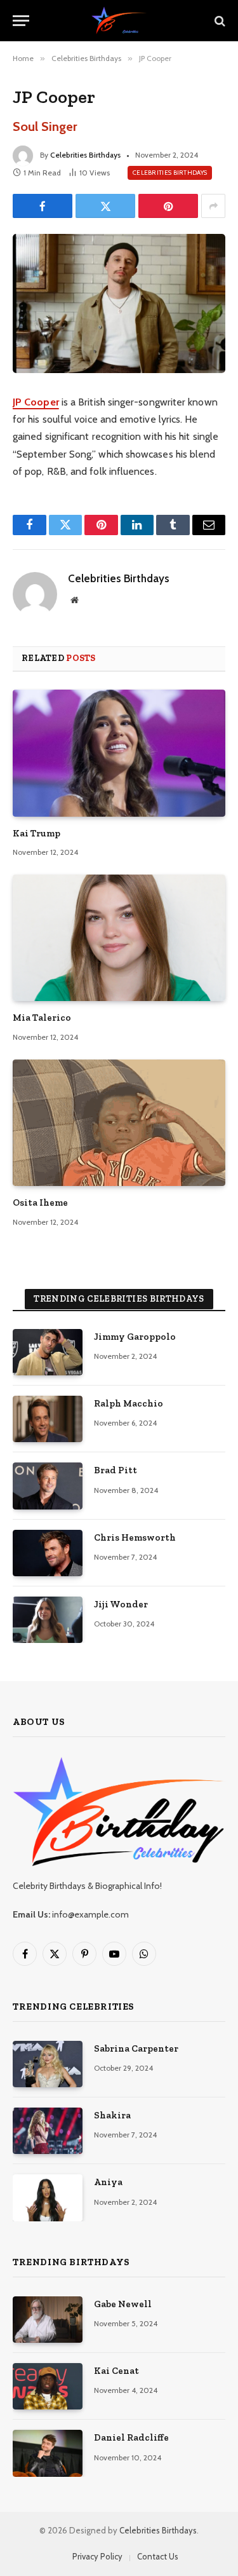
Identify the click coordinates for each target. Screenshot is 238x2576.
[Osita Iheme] (119, 1123)
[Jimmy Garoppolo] (48, 1352)
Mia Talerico (42, 1018)
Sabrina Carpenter (136, 2048)
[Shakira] (48, 2131)
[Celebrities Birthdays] (119, 21)
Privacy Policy (97, 2556)
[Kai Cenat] (48, 2386)
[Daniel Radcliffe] (48, 2453)
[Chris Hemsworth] (48, 1553)
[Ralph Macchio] (48, 1419)
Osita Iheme (40, 1203)
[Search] (219, 21)
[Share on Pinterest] (168, 206)
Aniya (108, 2182)
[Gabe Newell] (48, 2320)
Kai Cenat (116, 2371)
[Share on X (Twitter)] (105, 206)
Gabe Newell (123, 2304)
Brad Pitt (116, 1470)
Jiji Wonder (121, 1604)
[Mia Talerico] (119, 938)
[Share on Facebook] (43, 206)
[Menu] (21, 21)
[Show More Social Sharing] (213, 206)
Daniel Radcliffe (131, 2437)
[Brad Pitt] (48, 1486)
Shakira (112, 2115)
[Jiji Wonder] (48, 1620)
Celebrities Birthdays (85, 155)
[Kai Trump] (119, 753)
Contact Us (158, 2556)
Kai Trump (36, 833)
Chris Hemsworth (135, 1537)
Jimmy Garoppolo (135, 1337)
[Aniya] (48, 2198)
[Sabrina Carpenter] (48, 2064)
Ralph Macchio (129, 1403)
